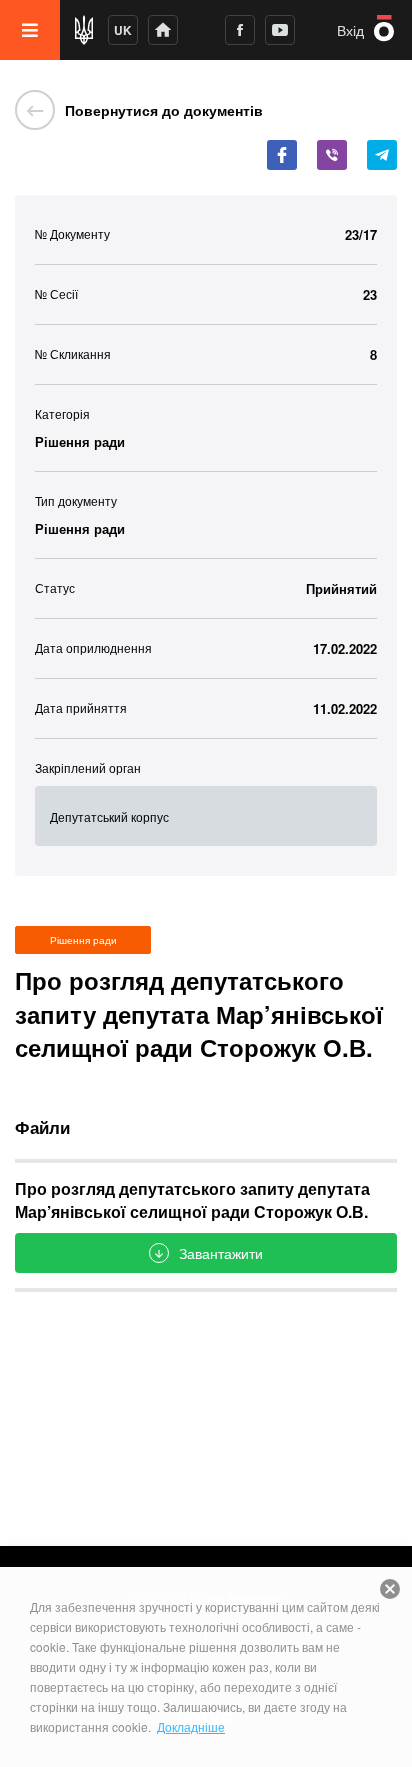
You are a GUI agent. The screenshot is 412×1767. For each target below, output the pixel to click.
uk (123, 30)
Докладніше (191, 1726)
